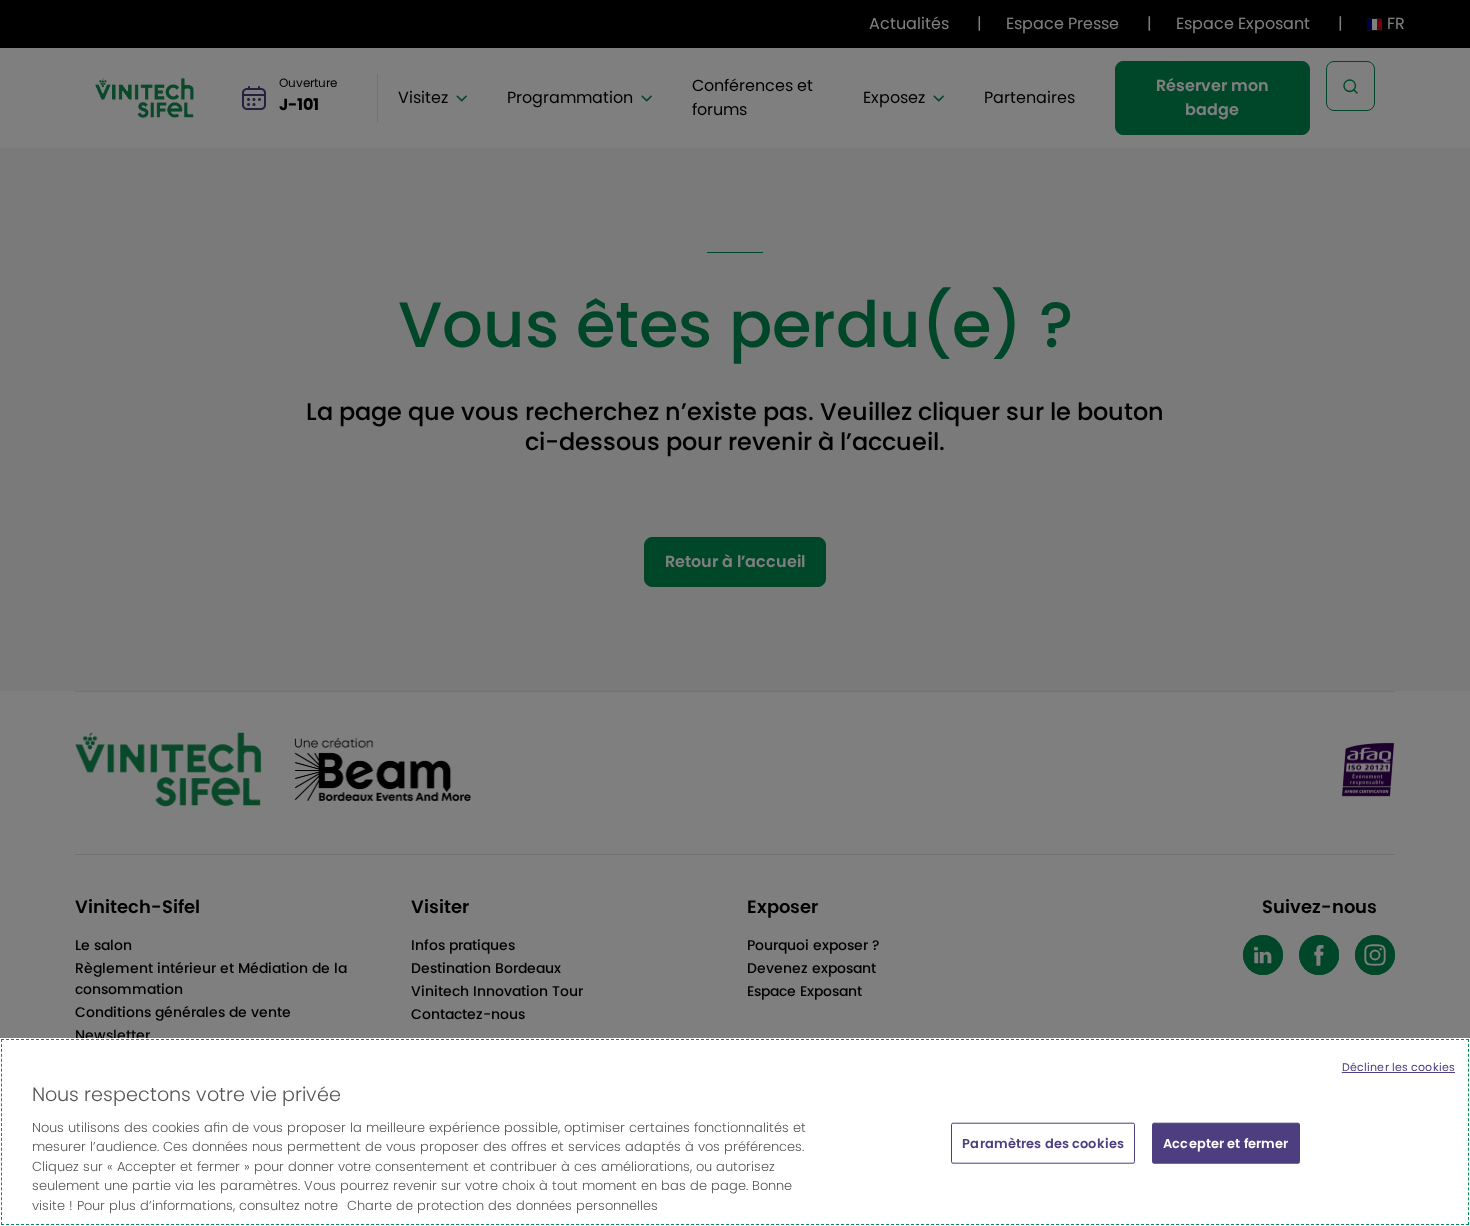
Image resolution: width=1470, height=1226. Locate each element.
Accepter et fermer (1225, 1142)
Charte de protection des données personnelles (502, 1205)
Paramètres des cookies (1043, 1142)
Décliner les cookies (1398, 1067)
